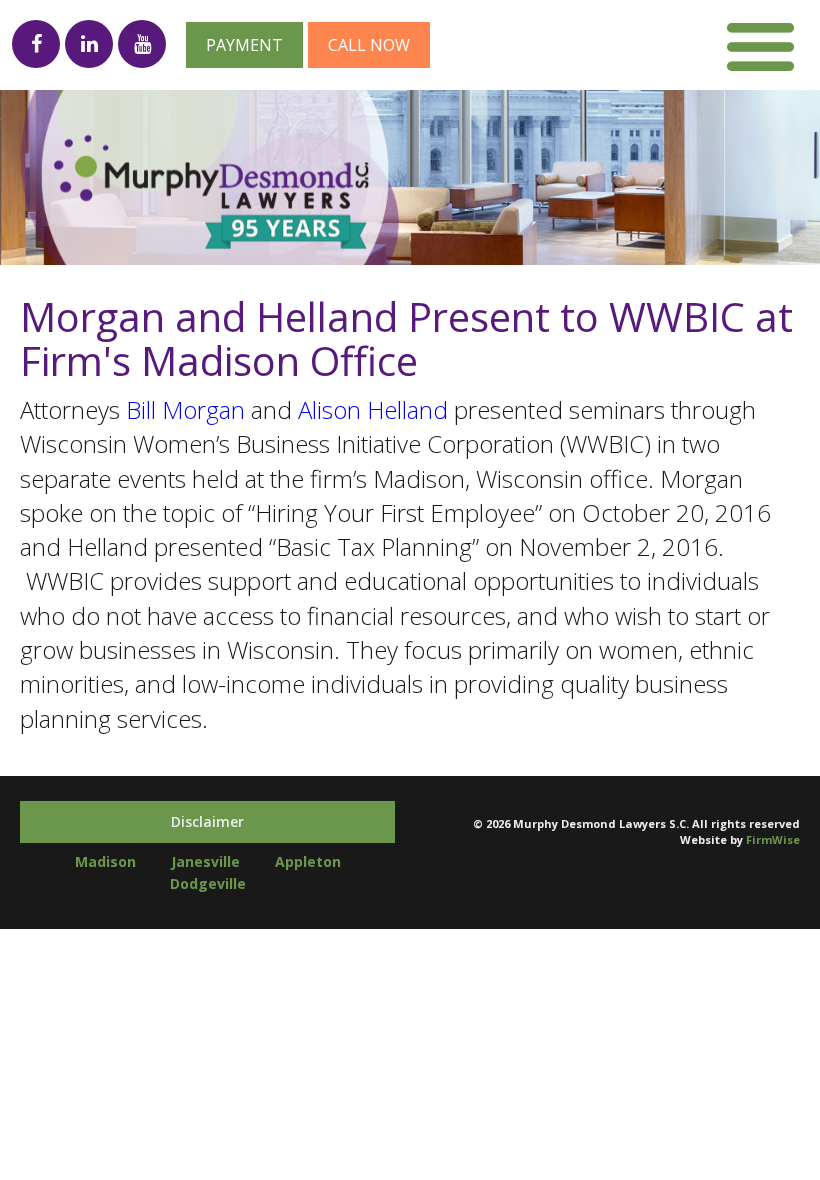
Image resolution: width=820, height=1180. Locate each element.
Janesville (205, 861)
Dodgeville (208, 883)
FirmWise (773, 839)
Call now (369, 45)
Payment (244, 45)
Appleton (308, 861)
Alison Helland (373, 409)
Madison (105, 861)
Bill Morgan (185, 409)
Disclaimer (207, 821)
